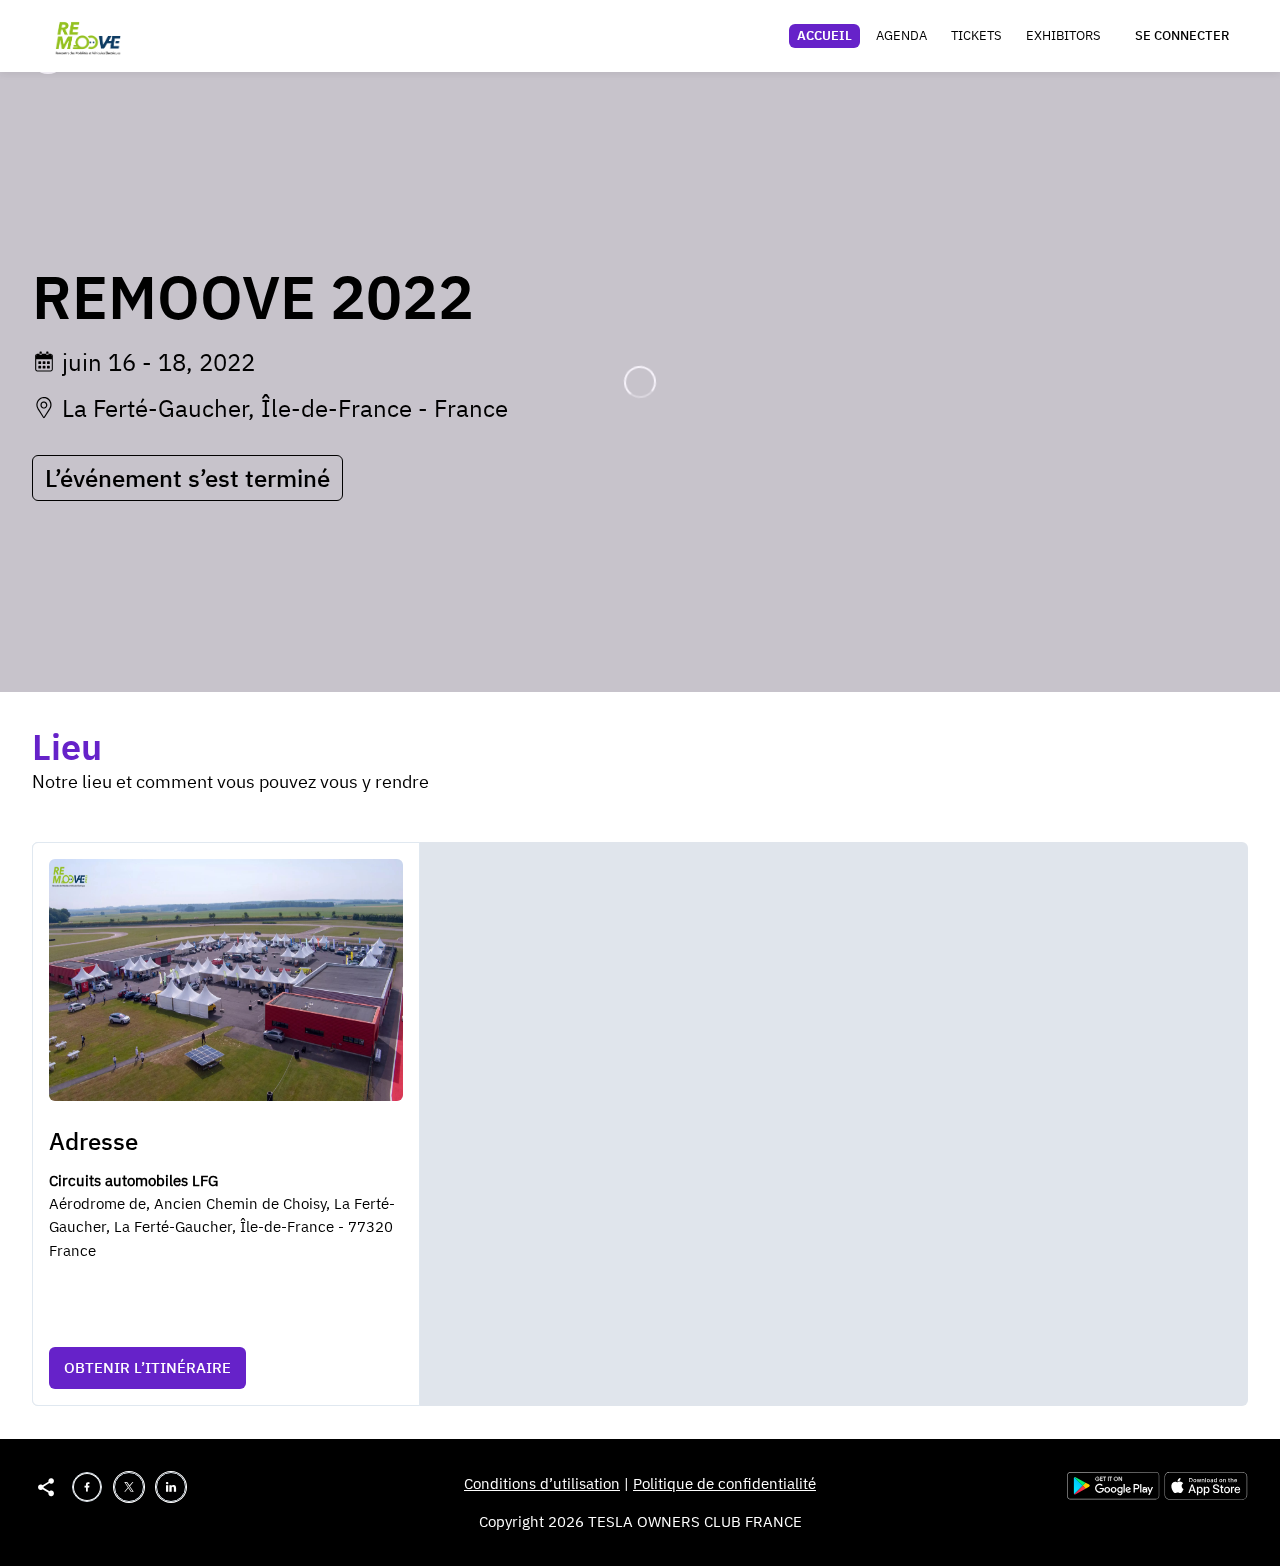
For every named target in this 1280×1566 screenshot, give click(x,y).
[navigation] (949, 36)
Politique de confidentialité (724, 1483)
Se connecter (1182, 35)
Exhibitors (1063, 35)
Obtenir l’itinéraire (147, 1367)
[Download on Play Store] (1115, 1494)
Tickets (976, 35)
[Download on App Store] (1206, 1494)
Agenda (901, 35)
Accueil (824, 35)
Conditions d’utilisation (542, 1483)
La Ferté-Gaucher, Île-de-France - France (285, 408)
